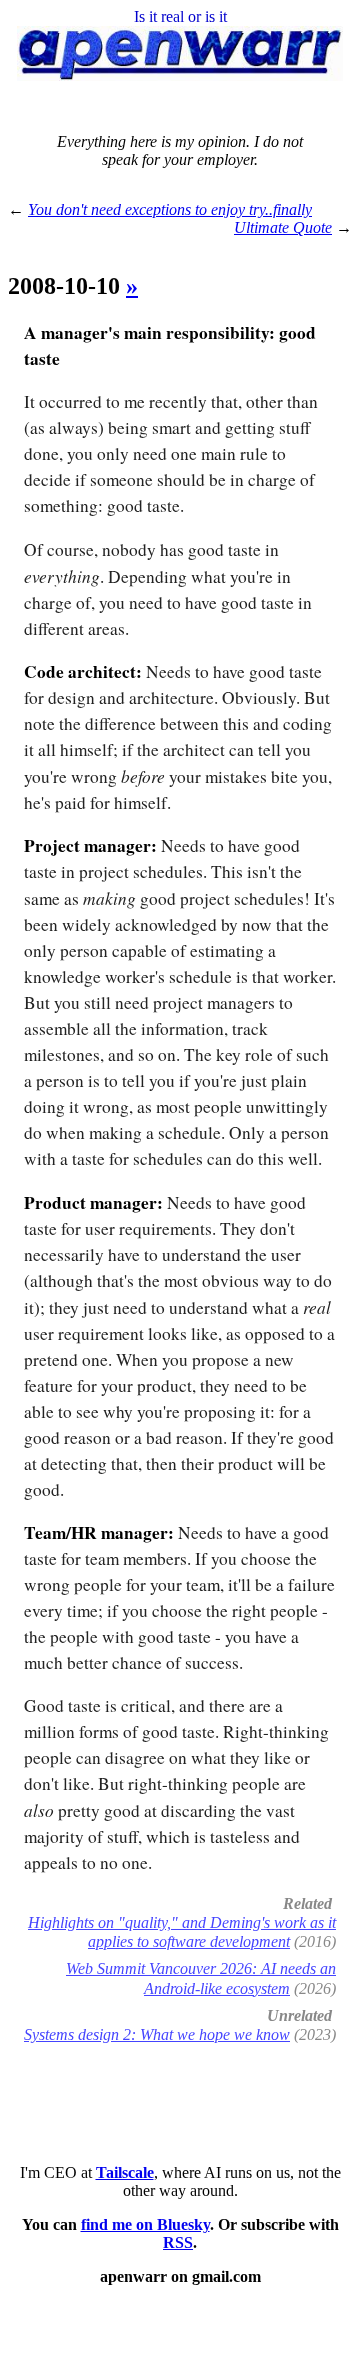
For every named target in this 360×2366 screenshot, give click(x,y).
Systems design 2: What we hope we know (157, 2034)
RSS (178, 2242)
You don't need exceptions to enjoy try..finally (170, 209)
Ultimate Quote (283, 227)
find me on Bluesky (145, 2224)
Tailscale (125, 2172)
